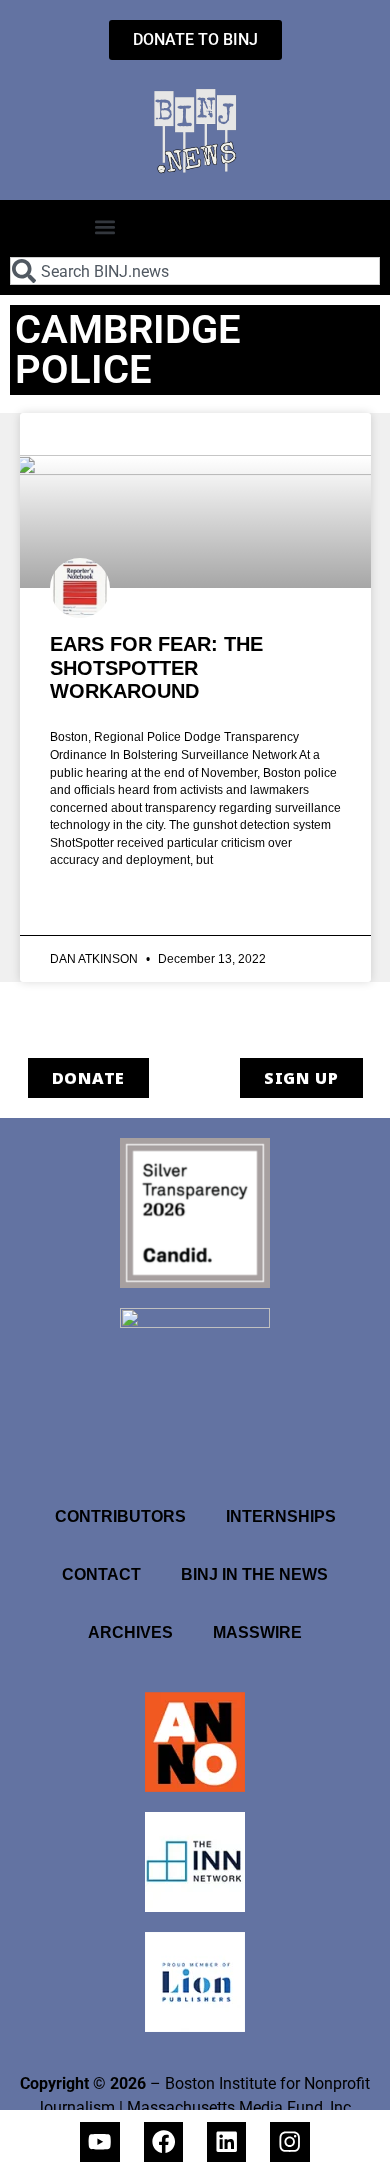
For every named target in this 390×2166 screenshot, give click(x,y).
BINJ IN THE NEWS (254, 1574)
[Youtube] (99, 2141)
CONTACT (101, 1574)
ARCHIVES (130, 1632)
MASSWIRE (257, 1632)
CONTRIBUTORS (120, 1516)
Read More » (91, 906)
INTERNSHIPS (281, 1516)
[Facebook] (163, 2141)
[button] (104, 226)
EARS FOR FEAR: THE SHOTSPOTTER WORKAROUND (156, 667)
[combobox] (195, 271)
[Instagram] (289, 2141)
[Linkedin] (226, 2141)
